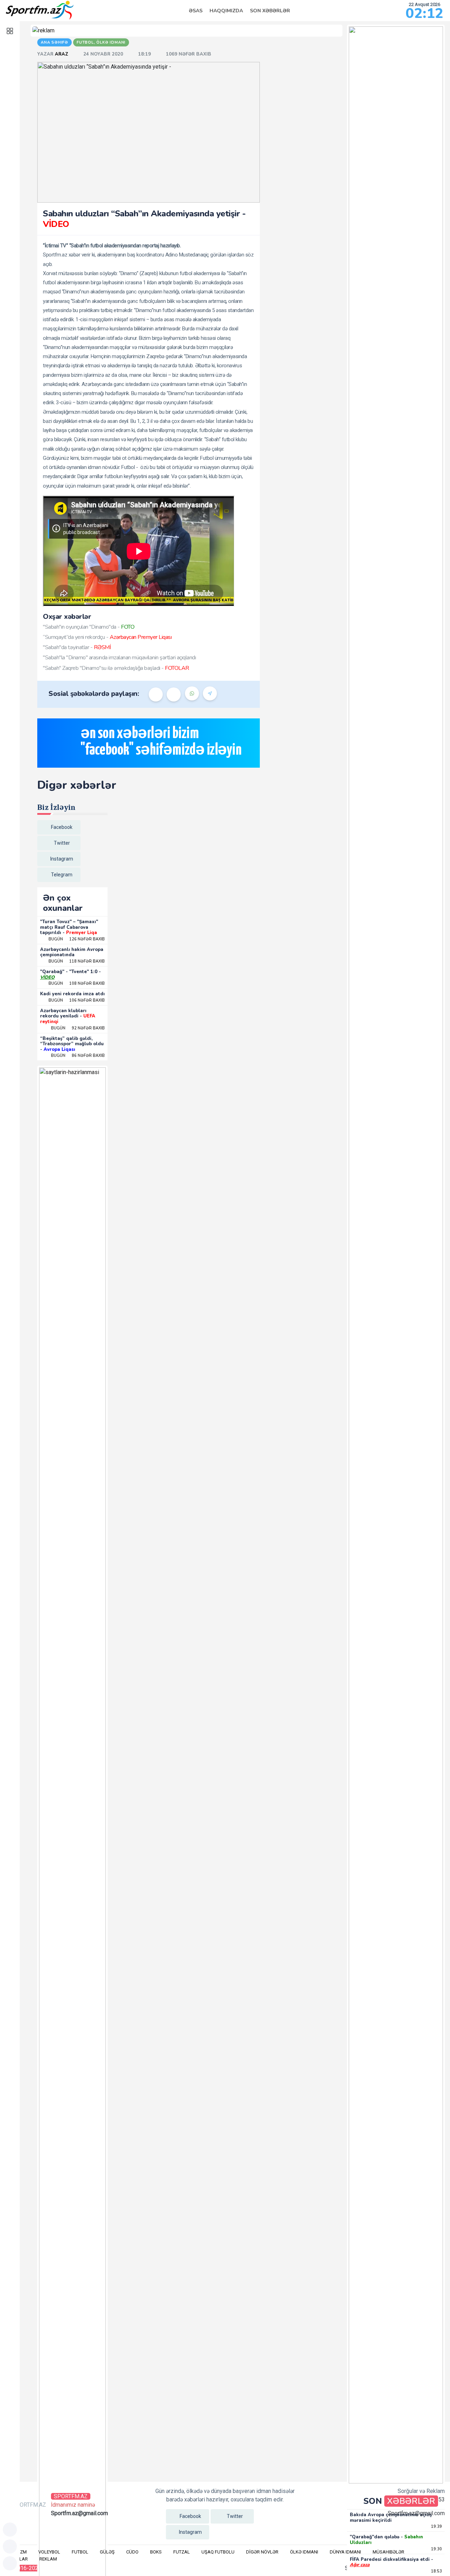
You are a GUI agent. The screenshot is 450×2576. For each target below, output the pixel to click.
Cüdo (132, 2552)
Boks (156, 2552)
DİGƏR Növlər (262, 2552)
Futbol (80, 2552)
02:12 (425, 13)
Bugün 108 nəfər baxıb (77, 984)
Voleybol (49, 2552)
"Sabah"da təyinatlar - (77, 647)
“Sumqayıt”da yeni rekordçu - (107, 637)
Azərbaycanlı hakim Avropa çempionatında (72, 952)
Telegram (62, 875)
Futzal (182, 2552)
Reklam (48, 2559)
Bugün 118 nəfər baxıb (77, 961)
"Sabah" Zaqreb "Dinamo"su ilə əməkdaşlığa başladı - (116, 668)
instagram (62, 859)
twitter (62, 843)
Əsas (196, 11)
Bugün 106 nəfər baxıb (77, 1000)
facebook (62, 827)
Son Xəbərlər (270, 11)
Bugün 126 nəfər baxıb (77, 939)
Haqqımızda (226, 11)
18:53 (436, 2571)
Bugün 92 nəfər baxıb (78, 1028)
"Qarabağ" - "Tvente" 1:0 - (70, 975)
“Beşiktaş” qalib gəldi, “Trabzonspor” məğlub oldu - (72, 1044)
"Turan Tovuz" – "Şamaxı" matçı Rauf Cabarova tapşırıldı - (69, 927)
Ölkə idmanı (304, 2552)
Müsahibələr (388, 2552)
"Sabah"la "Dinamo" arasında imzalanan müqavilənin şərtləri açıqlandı (119, 658)
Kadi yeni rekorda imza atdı (72, 994)
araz (62, 54)
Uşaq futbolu (218, 2552)
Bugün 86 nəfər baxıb (78, 1056)
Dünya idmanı (345, 2552)
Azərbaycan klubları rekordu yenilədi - (68, 1016)
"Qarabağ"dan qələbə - (386, 2540)
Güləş (107, 2552)
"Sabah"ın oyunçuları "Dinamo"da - (89, 627)
